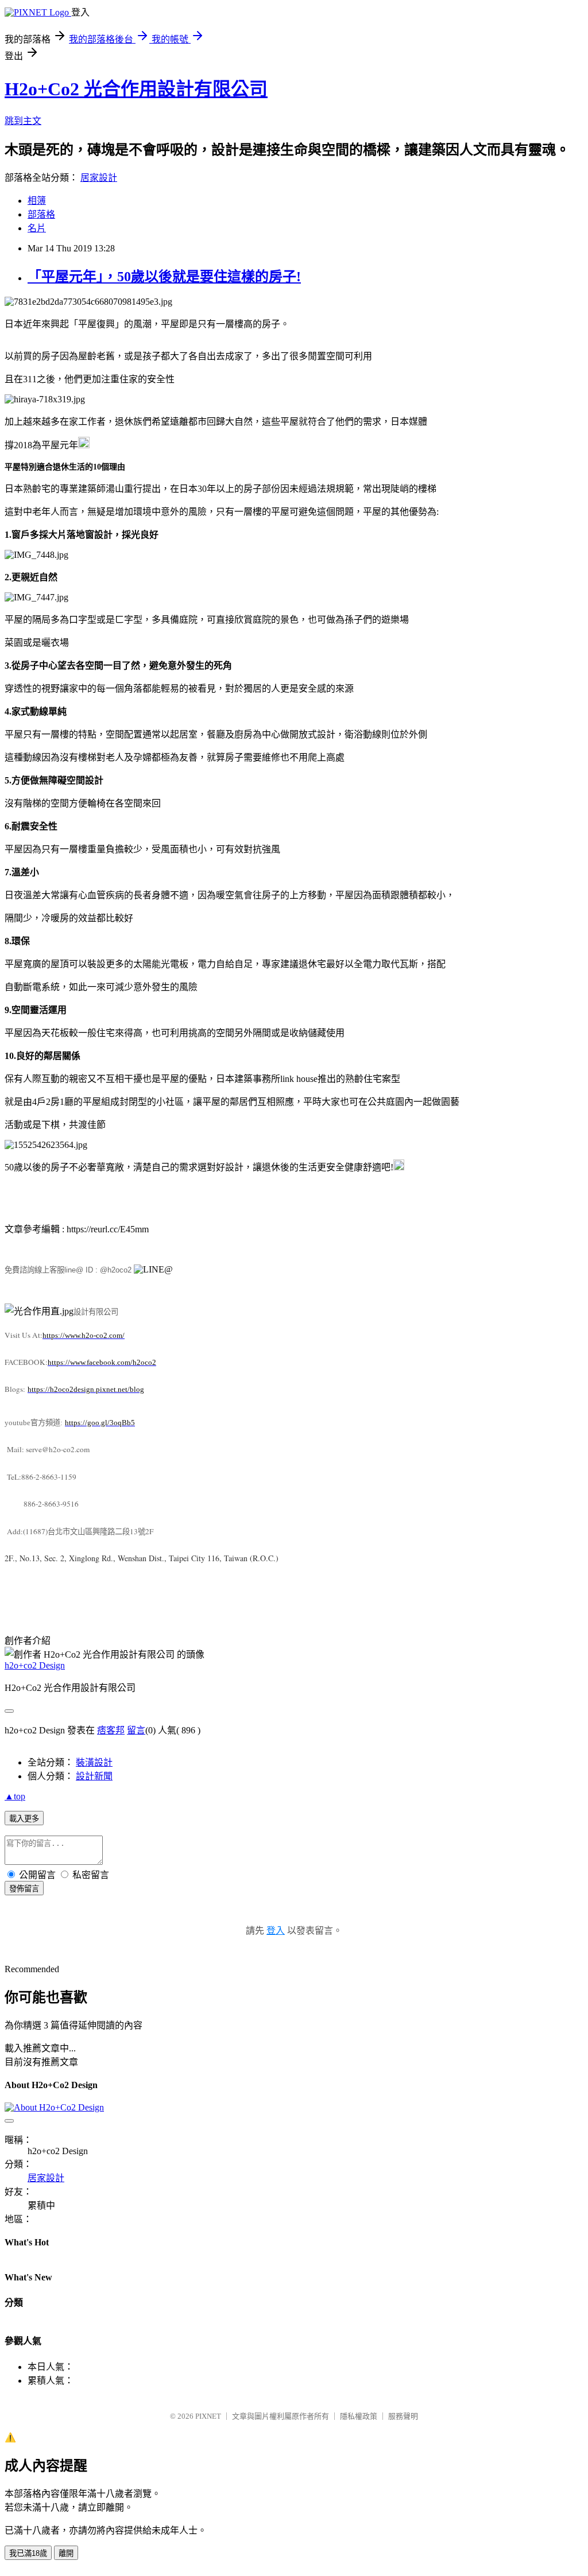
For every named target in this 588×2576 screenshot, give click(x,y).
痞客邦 (111, 1730)
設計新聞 (94, 1776)
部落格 (41, 214)
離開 (66, 2553)
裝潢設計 (94, 1762)
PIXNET (208, 2416)
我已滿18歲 (28, 2553)
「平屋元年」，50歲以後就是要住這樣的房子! (164, 277)
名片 (37, 228)
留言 (136, 1730)
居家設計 (99, 178)
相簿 (37, 201)
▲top (15, 1796)
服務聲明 (403, 2416)
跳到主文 (23, 121)
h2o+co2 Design (35, 1665)
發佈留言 (24, 1889)
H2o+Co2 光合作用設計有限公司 (136, 89)
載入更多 (24, 1819)
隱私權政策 (359, 2416)
